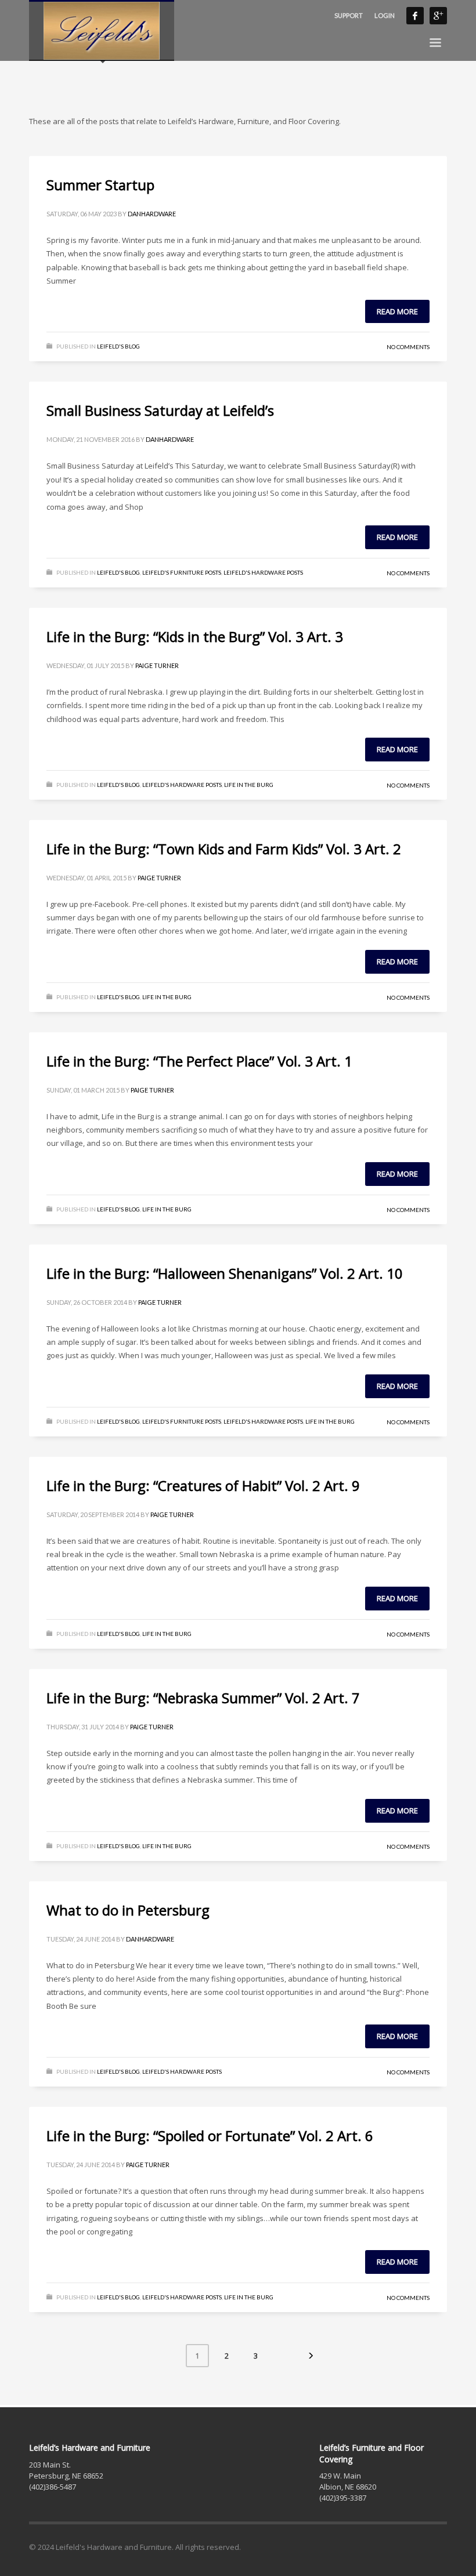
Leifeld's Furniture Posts (182, 572)
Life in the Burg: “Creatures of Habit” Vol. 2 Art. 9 (203, 1485)
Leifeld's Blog (118, 346)
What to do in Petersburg (128, 1910)
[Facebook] (415, 16)
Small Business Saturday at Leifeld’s (160, 410)
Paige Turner (157, 665)
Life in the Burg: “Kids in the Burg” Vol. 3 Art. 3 (195, 636)
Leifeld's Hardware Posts (263, 572)
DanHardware (152, 214)
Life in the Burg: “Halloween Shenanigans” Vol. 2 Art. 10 (225, 1273)
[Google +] (438, 16)
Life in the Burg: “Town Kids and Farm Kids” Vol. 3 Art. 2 (224, 849)
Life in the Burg (249, 785)
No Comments (408, 347)
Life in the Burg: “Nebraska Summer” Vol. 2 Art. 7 (203, 1698)
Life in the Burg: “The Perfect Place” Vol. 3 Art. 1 (199, 1061)
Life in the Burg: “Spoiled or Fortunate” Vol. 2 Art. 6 (210, 2136)
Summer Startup (100, 185)
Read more (397, 311)
